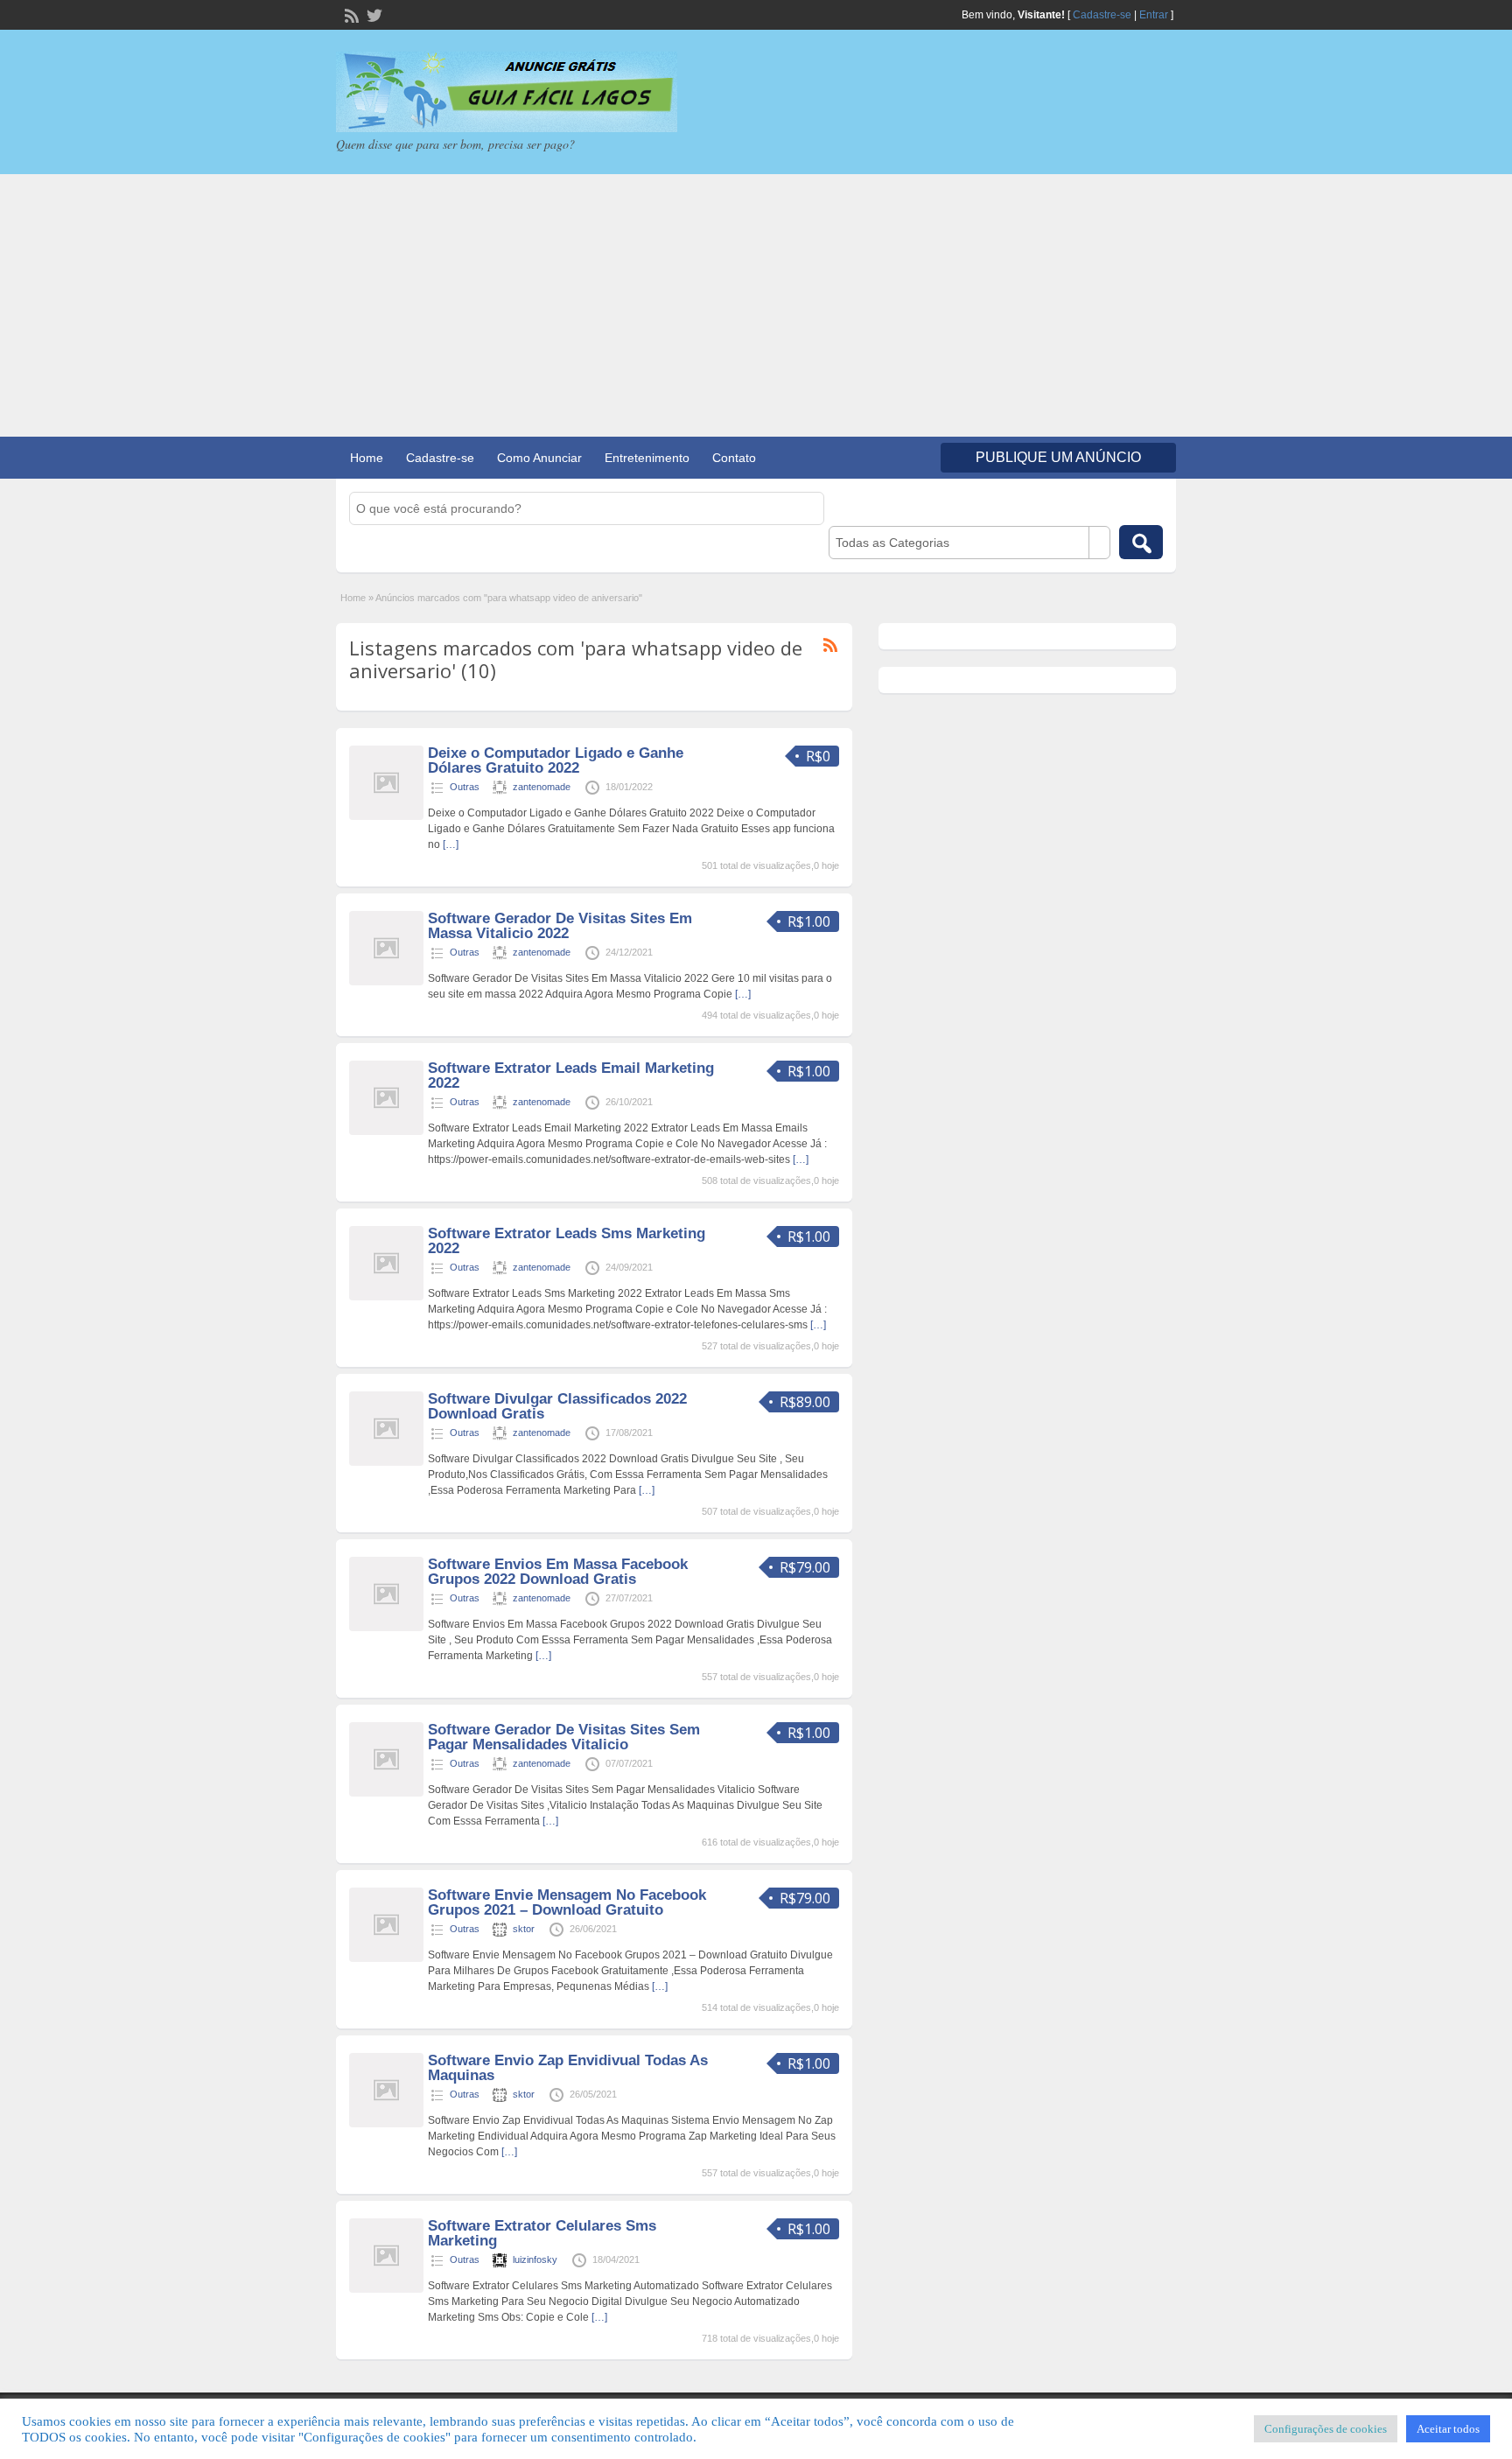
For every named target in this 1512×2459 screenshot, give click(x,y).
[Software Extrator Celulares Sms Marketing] (386, 2289)
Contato (734, 458)
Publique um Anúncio (1058, 457)
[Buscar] (1141, 542)
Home (367, 458)
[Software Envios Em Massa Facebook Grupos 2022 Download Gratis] (386, 1628)
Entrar (1154, 15)
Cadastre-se (1102, 15)
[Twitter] (373, 14)
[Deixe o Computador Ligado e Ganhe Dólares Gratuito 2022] (386, 816)
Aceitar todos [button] (1448, 2429)
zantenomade (542, 787)
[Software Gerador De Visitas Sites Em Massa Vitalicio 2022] (386, 982)
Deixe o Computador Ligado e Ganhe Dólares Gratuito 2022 (556, 760)
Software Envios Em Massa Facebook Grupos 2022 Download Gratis (558, 1572)
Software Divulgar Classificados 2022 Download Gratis (557, 1406)
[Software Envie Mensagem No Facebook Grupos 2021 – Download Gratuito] (386, 1958)
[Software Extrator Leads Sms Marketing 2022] (386, 1297)
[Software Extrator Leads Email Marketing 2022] (386, 1131)
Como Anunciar (539, 458)
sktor (524, 1929)
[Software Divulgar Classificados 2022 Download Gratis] (386, 1462)
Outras (465, 787)
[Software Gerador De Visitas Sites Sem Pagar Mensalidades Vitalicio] (386, 1793)
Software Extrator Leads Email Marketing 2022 (571, 1075)
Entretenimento (647, 458)
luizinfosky (535, 2259)
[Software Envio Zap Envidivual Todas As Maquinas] (386, 2124)
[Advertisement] (756, 305)
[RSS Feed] (350, 14)
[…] (451, 844)
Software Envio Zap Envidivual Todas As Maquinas (568, 2068)
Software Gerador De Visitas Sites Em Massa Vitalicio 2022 (560, 926)
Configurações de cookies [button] (1326, 2429)
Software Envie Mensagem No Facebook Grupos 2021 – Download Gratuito (567, 1902)
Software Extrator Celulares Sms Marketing (542, 2233)
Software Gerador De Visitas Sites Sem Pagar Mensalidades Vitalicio (564, 1737)
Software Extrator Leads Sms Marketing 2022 (567, 1241)
